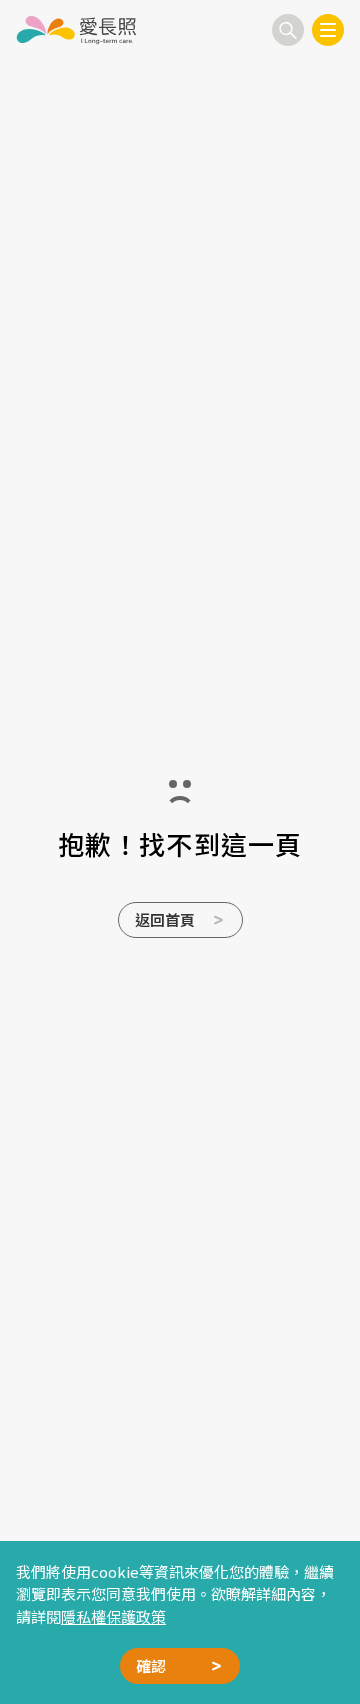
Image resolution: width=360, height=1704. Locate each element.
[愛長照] (76, 30)
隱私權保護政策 (113, 1616)
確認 (151, 1665)
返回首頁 (165, 919)
